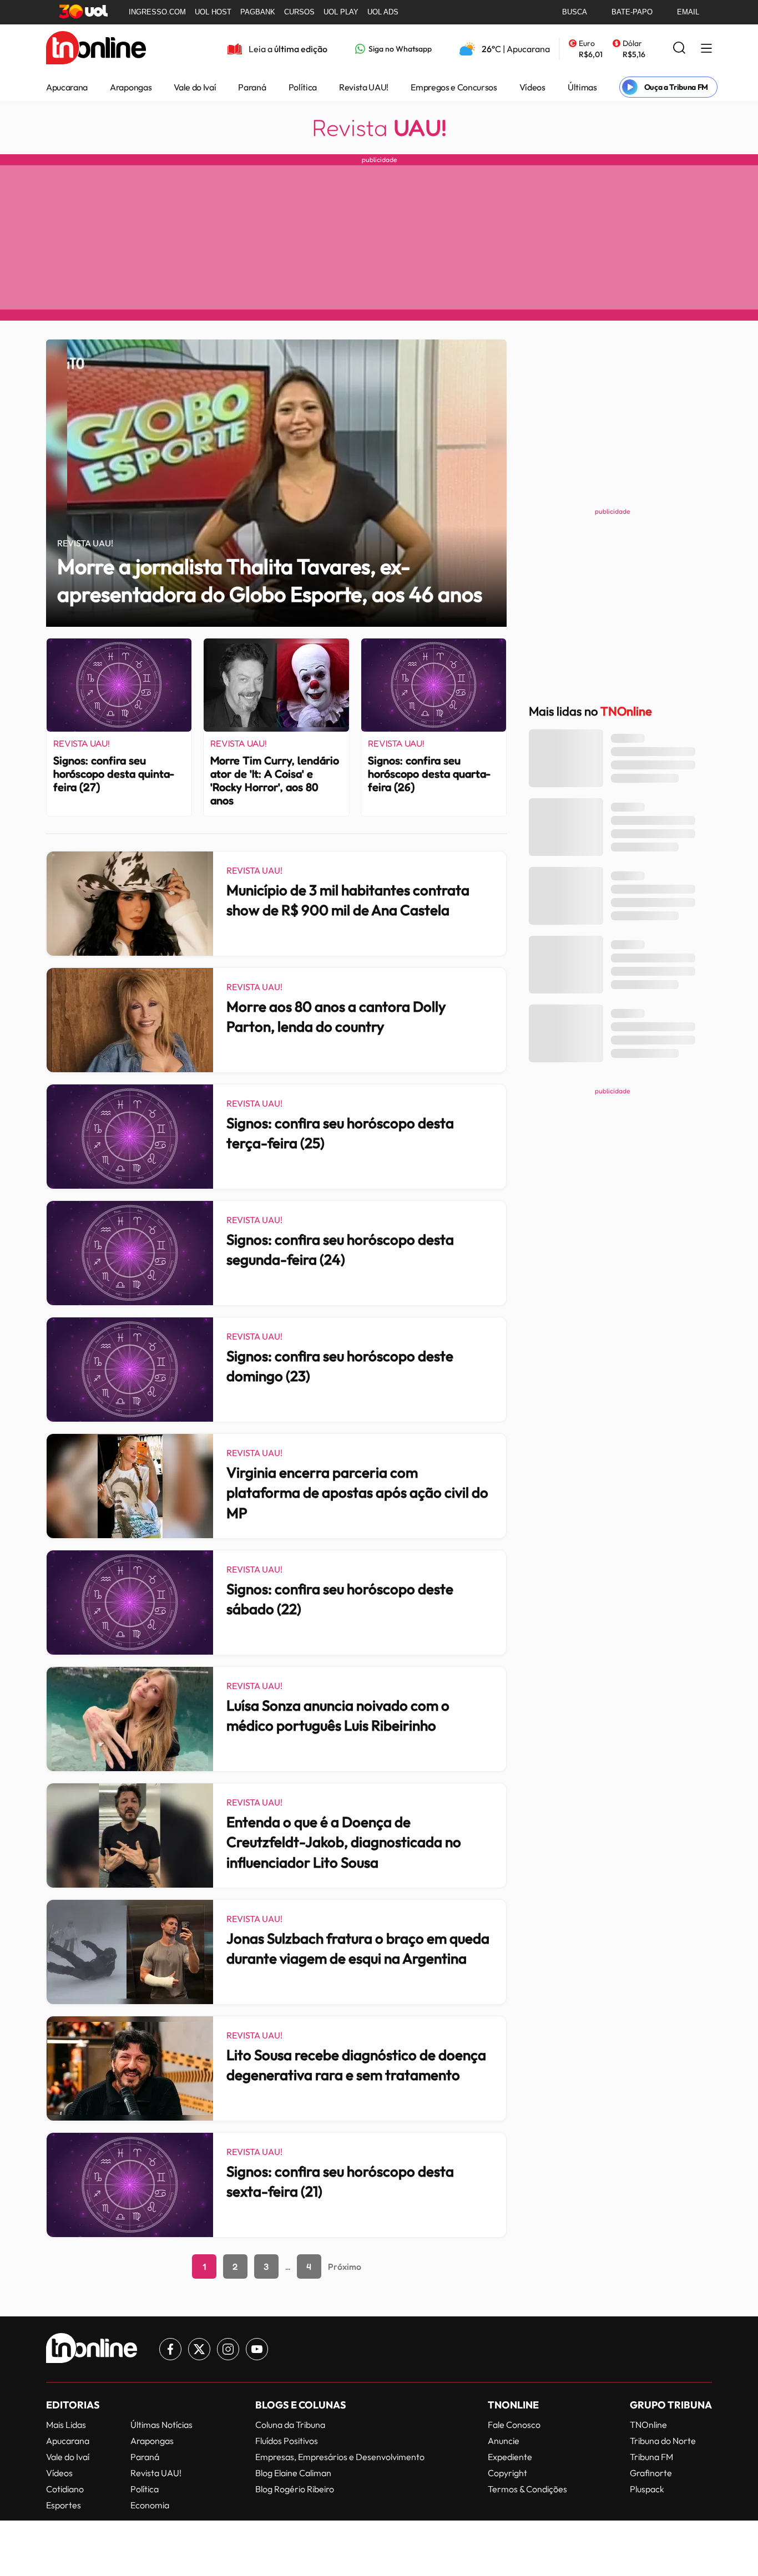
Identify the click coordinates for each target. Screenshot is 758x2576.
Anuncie (504, 2441)
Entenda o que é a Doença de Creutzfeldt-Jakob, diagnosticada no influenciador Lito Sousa (344, 1842)
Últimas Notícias (161, 2425)
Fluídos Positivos (287, 2441)
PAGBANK (258, 12)
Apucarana (67, 87)
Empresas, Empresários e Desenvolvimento (340, 2457)
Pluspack (647, 2489)
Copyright (507, 2473)
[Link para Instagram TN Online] (228, 2349)
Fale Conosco (514, 2425)
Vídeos (532, 87)
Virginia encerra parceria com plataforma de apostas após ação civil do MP (357, 1493)
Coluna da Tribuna (290, 2425)
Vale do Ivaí (195, 87)
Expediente (510, 2457)
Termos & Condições (527, 2489)
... (288, 2266)
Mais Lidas (66, 2425)
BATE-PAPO (632, 12)
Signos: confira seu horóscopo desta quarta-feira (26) (429, 774)
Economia (150, 2505)
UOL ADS (383, 12)
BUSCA (575, 12)
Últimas (582, 87)
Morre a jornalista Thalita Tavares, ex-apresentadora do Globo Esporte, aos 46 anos (270, 580)
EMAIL (688, 12)
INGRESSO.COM (157, 12)
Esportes (64, 2505)
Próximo (345, 2266)
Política (303, 87)
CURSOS (299, 12)
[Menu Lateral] (706, 49)
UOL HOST (213, 12)
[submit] (679, 49)
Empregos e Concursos (454, 87)
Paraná (252, 87)
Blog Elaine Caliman (293, 2473)
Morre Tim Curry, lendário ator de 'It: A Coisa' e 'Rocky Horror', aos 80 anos (275, 780)
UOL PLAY (341, 12)
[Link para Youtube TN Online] (257, 2349)
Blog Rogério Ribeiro (295, 2489)
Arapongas (131, 87)
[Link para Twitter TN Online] (199, 2349)
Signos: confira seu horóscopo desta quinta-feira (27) (114, 774)
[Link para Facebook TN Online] (170, 2349)
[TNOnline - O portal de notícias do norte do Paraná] (96, 49)
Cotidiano (65, 2489)
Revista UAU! (364, 87)
